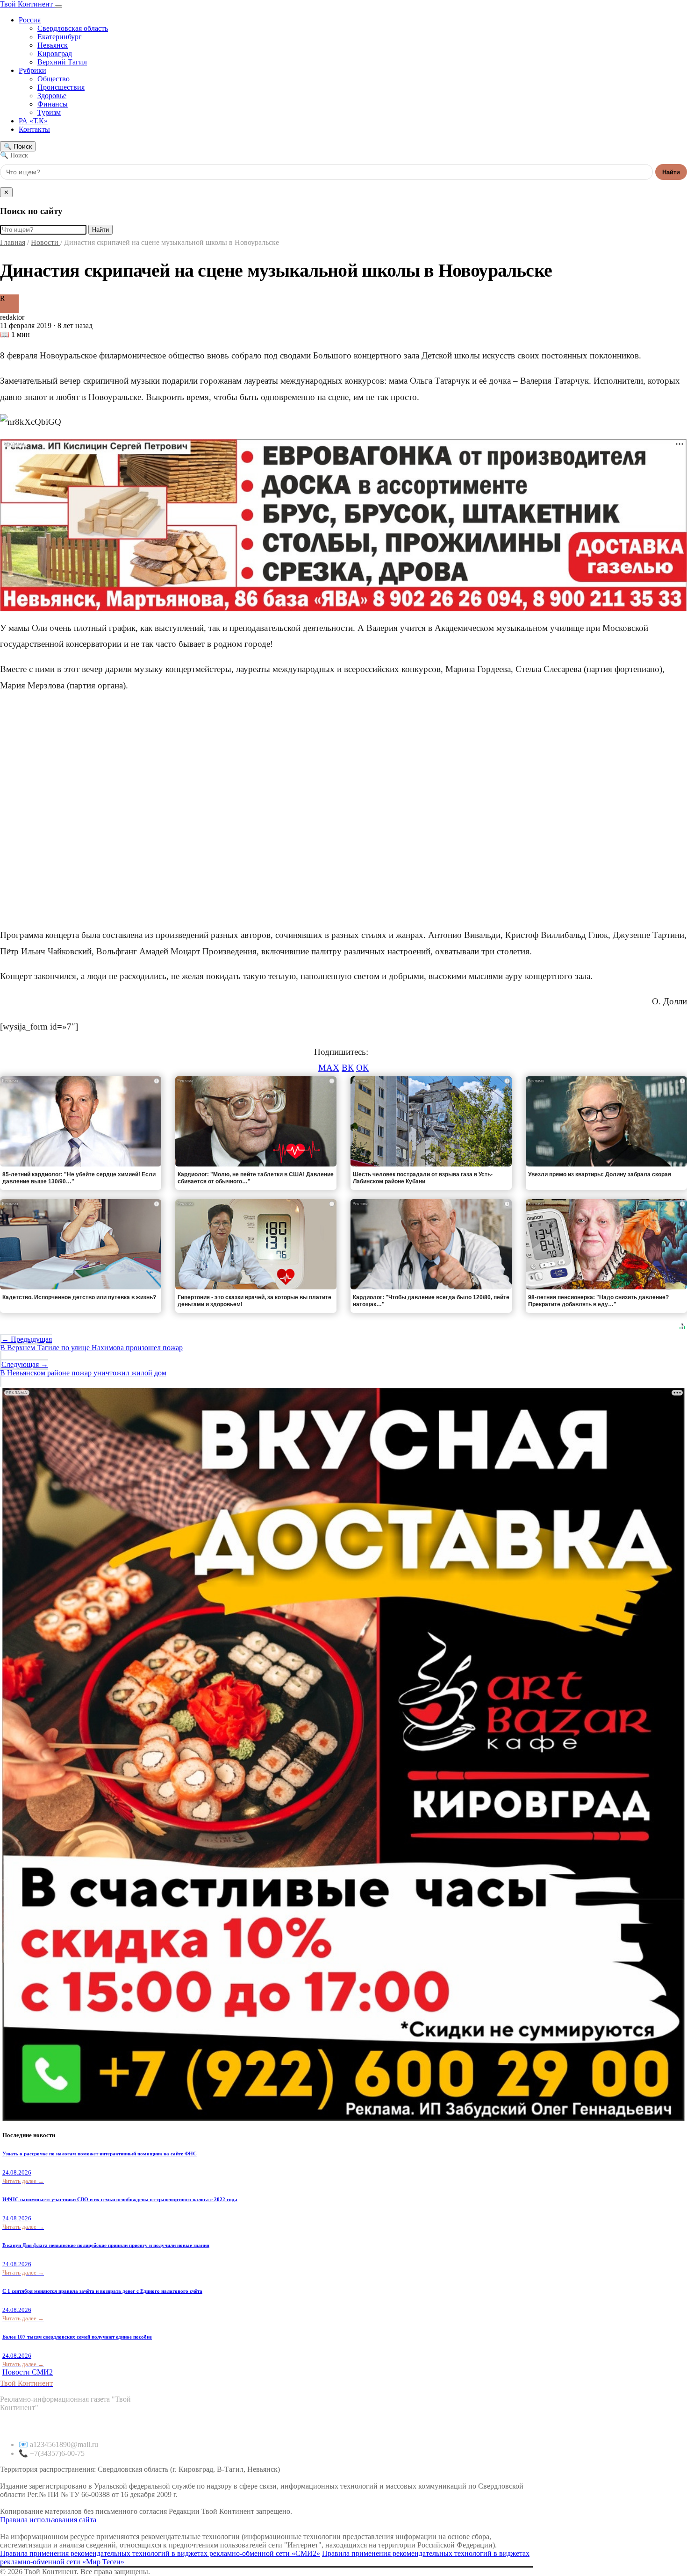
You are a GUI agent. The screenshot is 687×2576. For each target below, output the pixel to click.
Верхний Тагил (62, 62)
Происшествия (61, 87)
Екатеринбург (60, 37)
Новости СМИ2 (28, 2372)
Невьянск (53, 45)
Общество (54, 79)
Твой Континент (27, 4)
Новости (46, 242)
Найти (671, 172)
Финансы (53, 104)
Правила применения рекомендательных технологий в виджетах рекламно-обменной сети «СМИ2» (160, 2553)
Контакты (34, 129)
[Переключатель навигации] (58, 7)
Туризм (49, 112)
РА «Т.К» (33, 121)
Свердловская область (73, 28)
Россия (30, 20)
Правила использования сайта (48, 2520)
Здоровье (52, 96)
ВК (348, 1068)
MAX (329, 1068)
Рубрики (32, 70)
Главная (13, 242)
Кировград (55, 54)
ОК (362, 1068)
